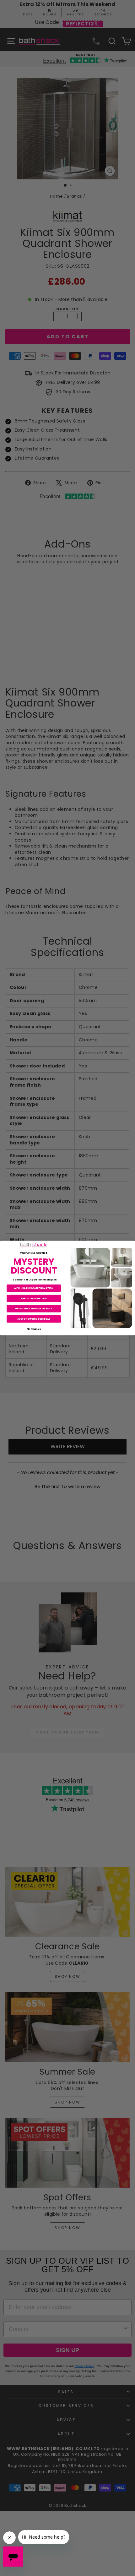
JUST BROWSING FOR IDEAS (34, 1319)
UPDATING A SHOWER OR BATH (34, 1309)
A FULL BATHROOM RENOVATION (34, 1288)
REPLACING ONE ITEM (34, 1298)
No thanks (34, 1329)
